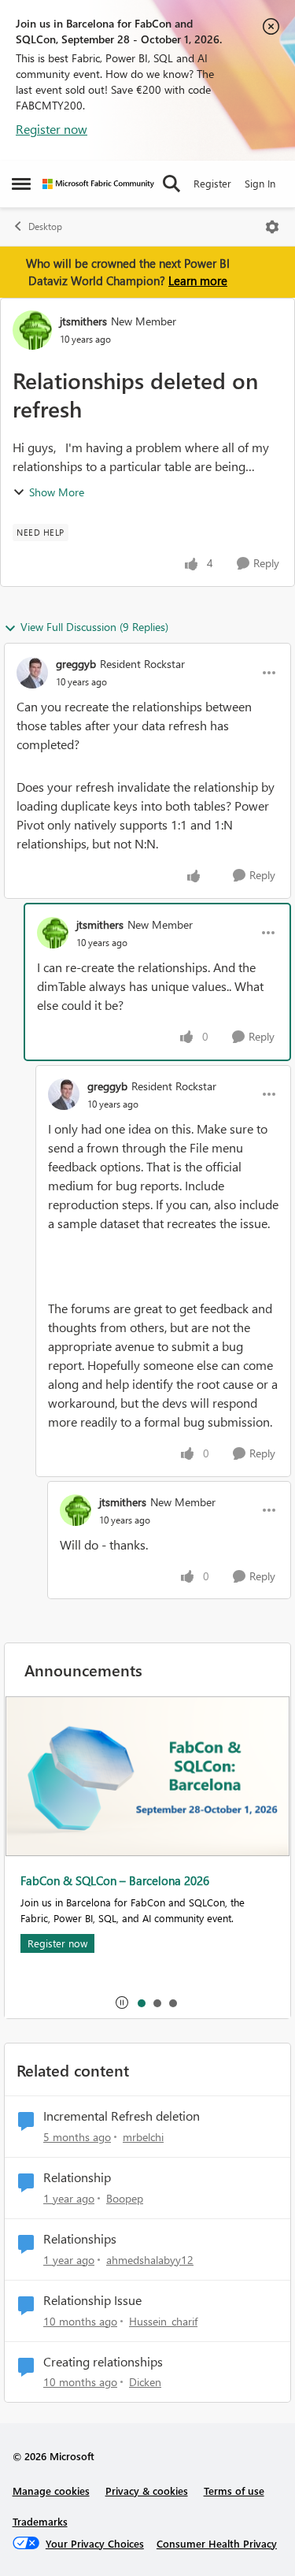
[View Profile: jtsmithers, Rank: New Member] (32, 330)
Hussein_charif (163, 2321)
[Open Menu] (272, 227)
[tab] (141, 2003)
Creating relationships (103, 2362)
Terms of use (234, 2491)
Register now (52, 129)
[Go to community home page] (98, 184)
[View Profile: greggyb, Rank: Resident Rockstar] (32, 673)
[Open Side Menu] (21, 184)
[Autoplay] (122, 2003)
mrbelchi (143, 2137)
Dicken (145, 2382)
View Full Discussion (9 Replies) (94, 627)
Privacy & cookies (147, 2491)
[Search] (171, 184)
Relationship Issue (92, 2300)
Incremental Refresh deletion (122, 2116)
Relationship (77, 2177)
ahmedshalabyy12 (150, 2260)
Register (212, 183)
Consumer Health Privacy (217, 2543)
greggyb (76, 664)
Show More (57, 492)
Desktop (45, 226)
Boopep (125, 2198)
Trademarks (40, 2521)
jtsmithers (83, 321)
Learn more (198, 280)
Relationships (80, 2239)
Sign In (260, 183)
